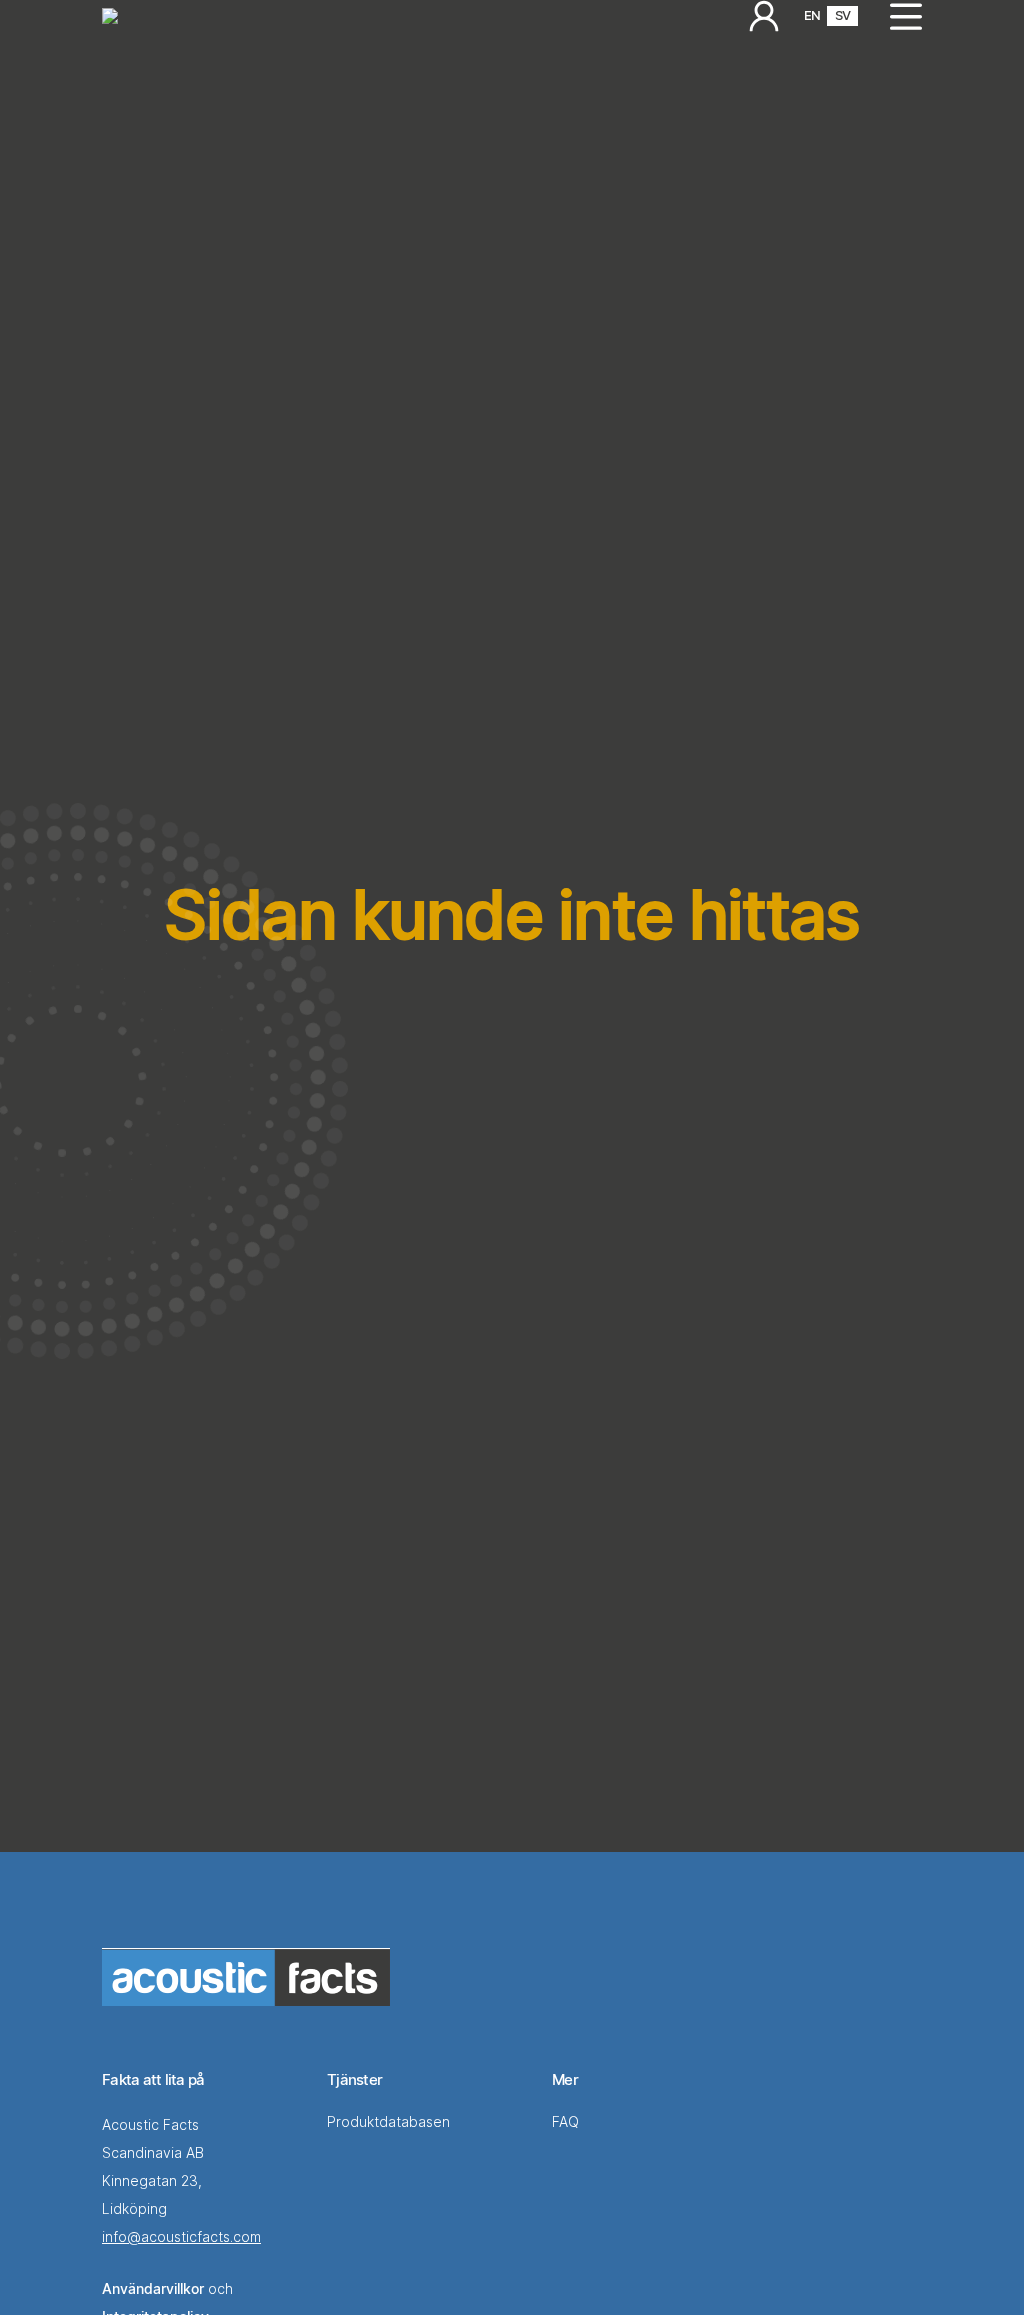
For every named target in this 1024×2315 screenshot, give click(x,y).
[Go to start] (246, 1977)
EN (812, 15)
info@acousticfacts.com (181, 2236)
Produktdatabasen (388, 2121)
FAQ (567, 2121)
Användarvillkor (153, 2288)
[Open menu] (898, 16)
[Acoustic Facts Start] (110, 16)
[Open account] (764, 16)
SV (842, 15)
